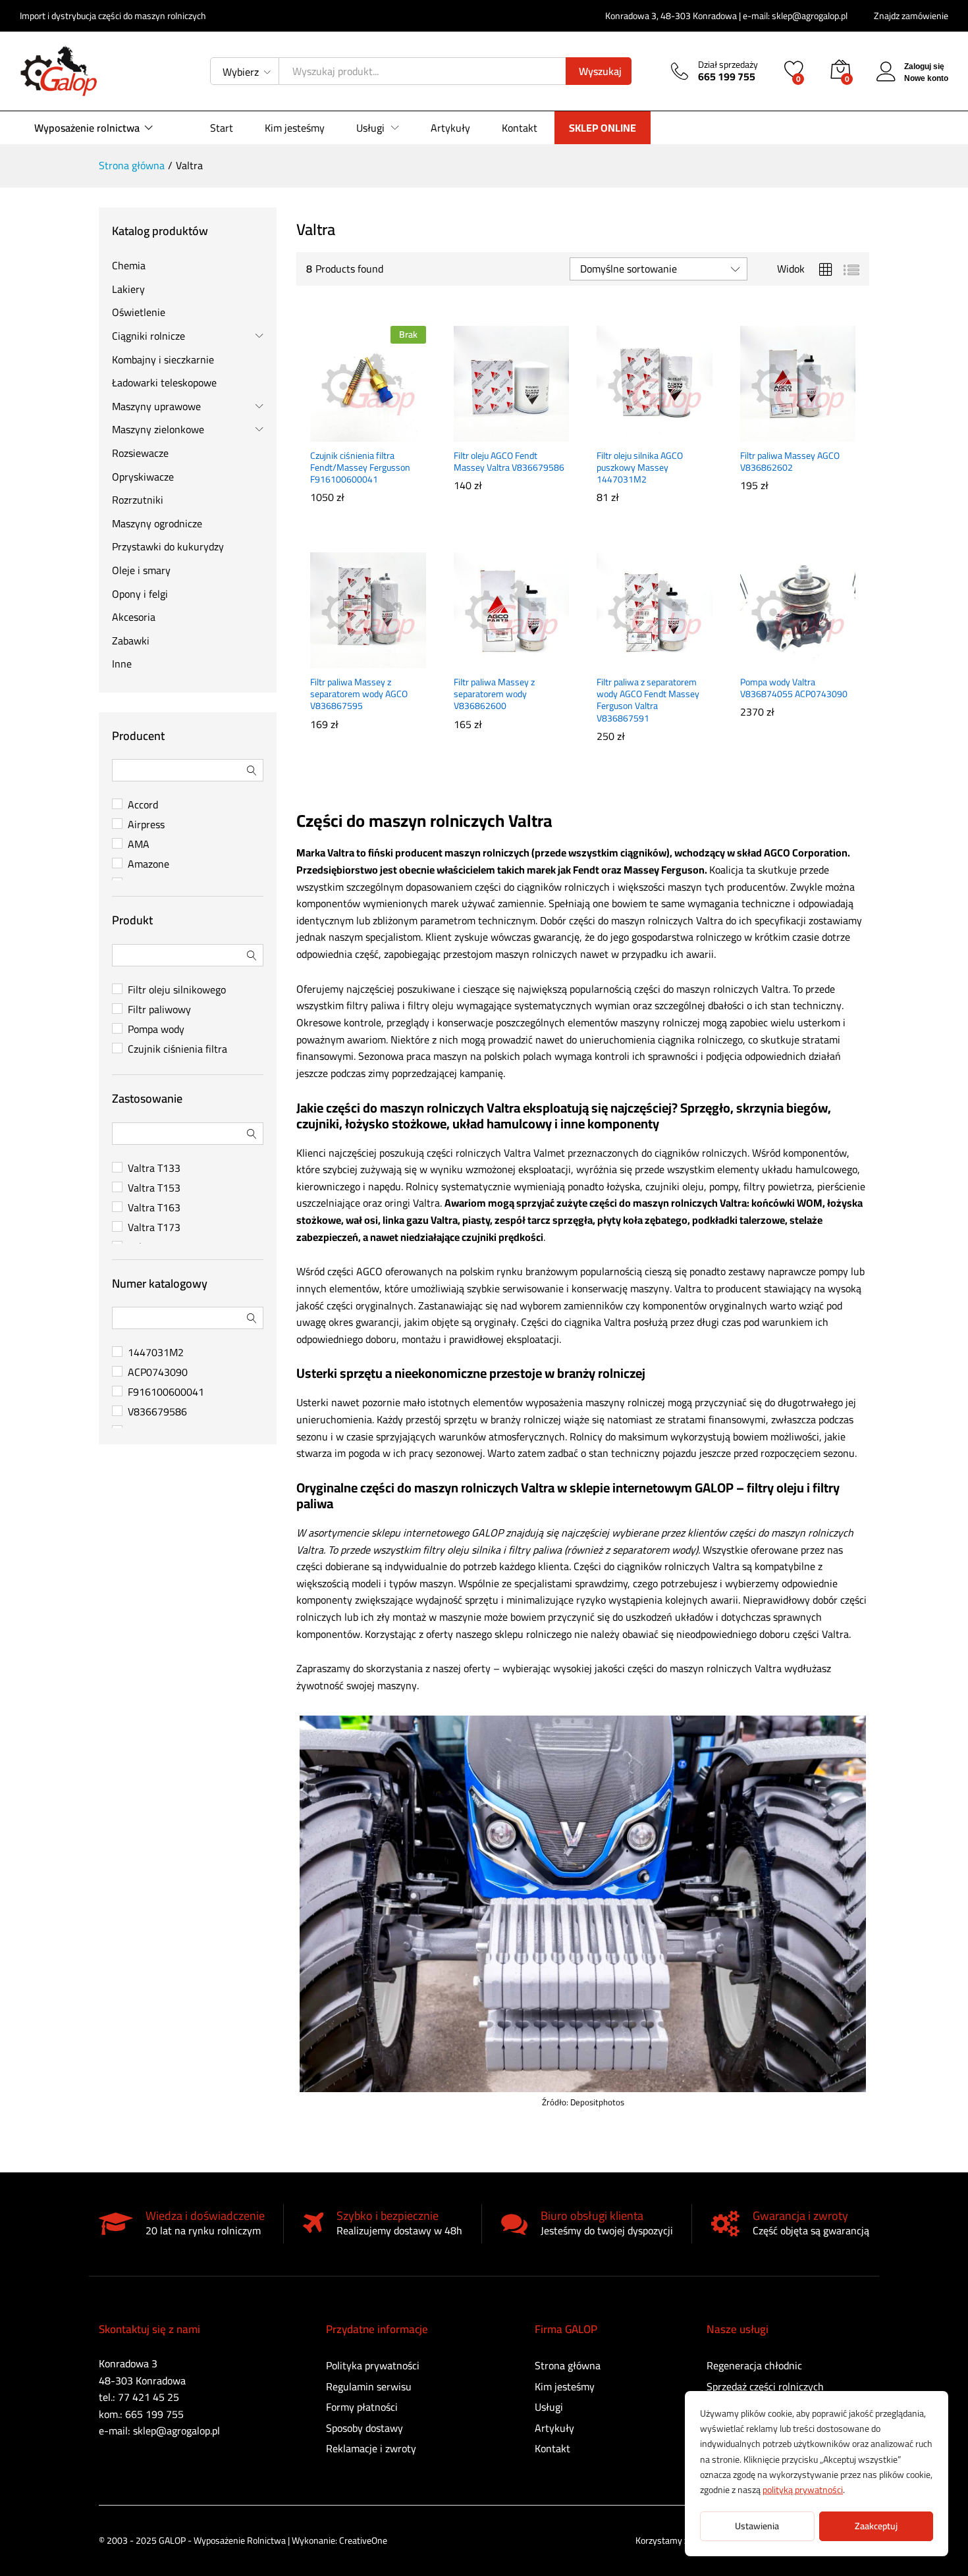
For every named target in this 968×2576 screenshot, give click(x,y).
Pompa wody (156, 1029)
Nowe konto (926, 78)
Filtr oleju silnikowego (177, 989)
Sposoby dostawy (364, 2428)
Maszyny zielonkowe (158, 429)
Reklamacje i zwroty (371, 2448)
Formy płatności (362, 2407)
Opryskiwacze (143, 477)
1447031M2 (156, 1352)
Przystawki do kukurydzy (168, 546)
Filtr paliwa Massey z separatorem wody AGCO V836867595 (359, 694)
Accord (143, 804)
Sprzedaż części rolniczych (765, 2386)
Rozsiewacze (140, 453)
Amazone (148, 864)
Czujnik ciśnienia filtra (177, 1049)
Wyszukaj (600, 71)
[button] (479, 434)
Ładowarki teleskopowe (164, 382)
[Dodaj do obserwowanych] (396, 434)
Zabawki (131, 641)
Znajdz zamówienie (911, 16)
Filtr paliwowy (159, 1009)
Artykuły (450, 128)
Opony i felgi (140, 594)
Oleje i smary (141, 570)
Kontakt (520, 128)
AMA (139, 844)
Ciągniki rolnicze (148, 336)
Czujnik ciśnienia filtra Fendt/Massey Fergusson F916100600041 (360, 468)
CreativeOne (363, 2540)
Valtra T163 (154, 1207)
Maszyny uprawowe (156, 406)
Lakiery (128, 289)
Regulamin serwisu (369, 2386)
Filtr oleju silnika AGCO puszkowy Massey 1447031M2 (640, 468)
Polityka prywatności (373, 2365)
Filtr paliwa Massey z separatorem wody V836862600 (494, 694)
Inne (122, 664)
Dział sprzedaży (728, 65)
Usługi (549, 2407)
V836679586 (157, 1411)
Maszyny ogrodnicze (157, 523)
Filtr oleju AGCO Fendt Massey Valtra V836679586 (509, 461)
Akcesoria (134, 617)
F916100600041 (166, 1392)
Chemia (129, 265)
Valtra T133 (154, 1168)
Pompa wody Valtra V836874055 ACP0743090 (794, 688)
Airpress (146, 824)
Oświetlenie (139, 312)
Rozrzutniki (138, 500)
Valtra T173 (154, 1227)
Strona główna (568, 2365)
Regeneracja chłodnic (754, 2365)
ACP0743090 (158, 1372)
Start (222, 128)
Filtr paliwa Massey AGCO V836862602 (790, 461)
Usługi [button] (370, 128)
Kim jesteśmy (295, 128)
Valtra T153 (154, 1188)
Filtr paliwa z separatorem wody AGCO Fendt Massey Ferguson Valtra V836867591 (648, 700)
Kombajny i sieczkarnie (163, 359)
